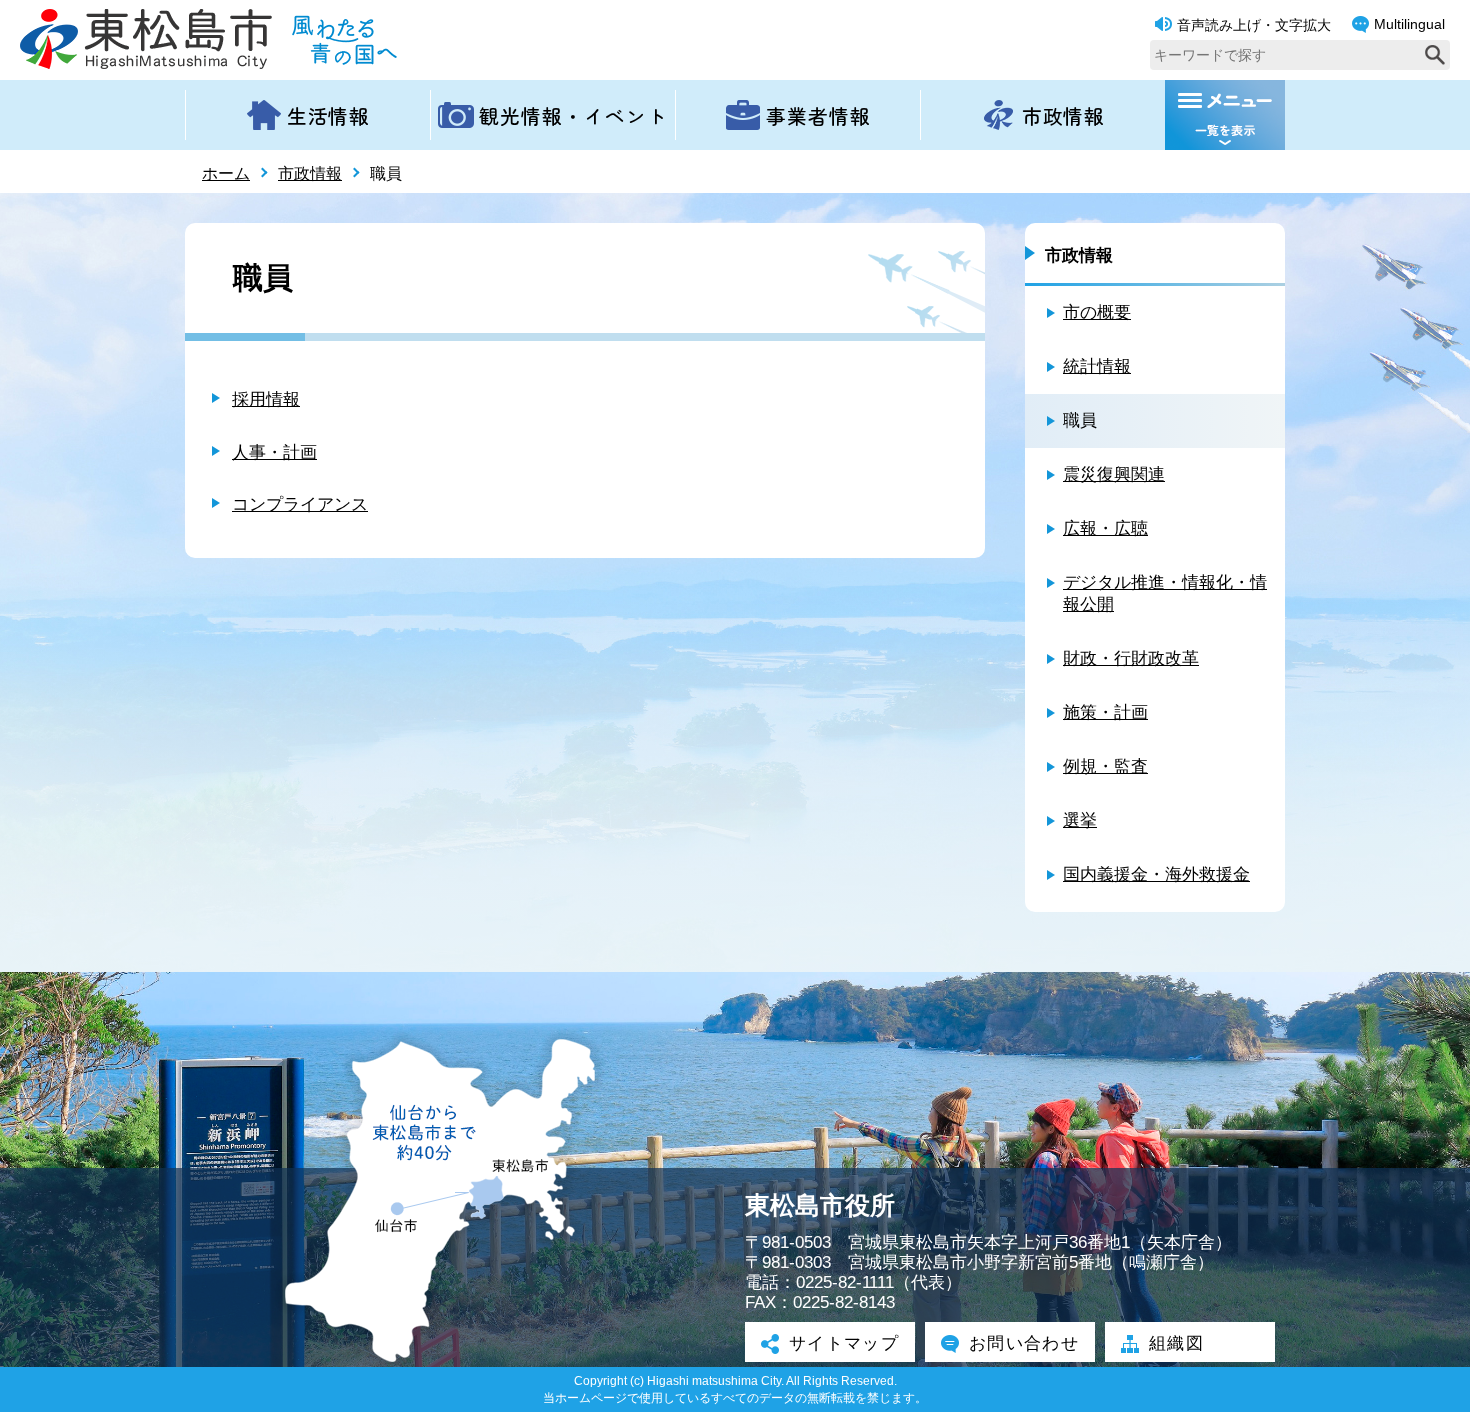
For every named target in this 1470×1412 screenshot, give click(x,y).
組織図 (1176, 1343)
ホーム (226, 173)
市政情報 (310, 173)
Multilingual (1409, 24)
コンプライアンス (300, 504)
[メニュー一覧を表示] (1225, 115)
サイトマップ (844, 1343)
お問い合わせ (1024, 1343)
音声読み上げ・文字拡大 (1254, 25)
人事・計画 (274, 452)
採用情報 (266, 399)
